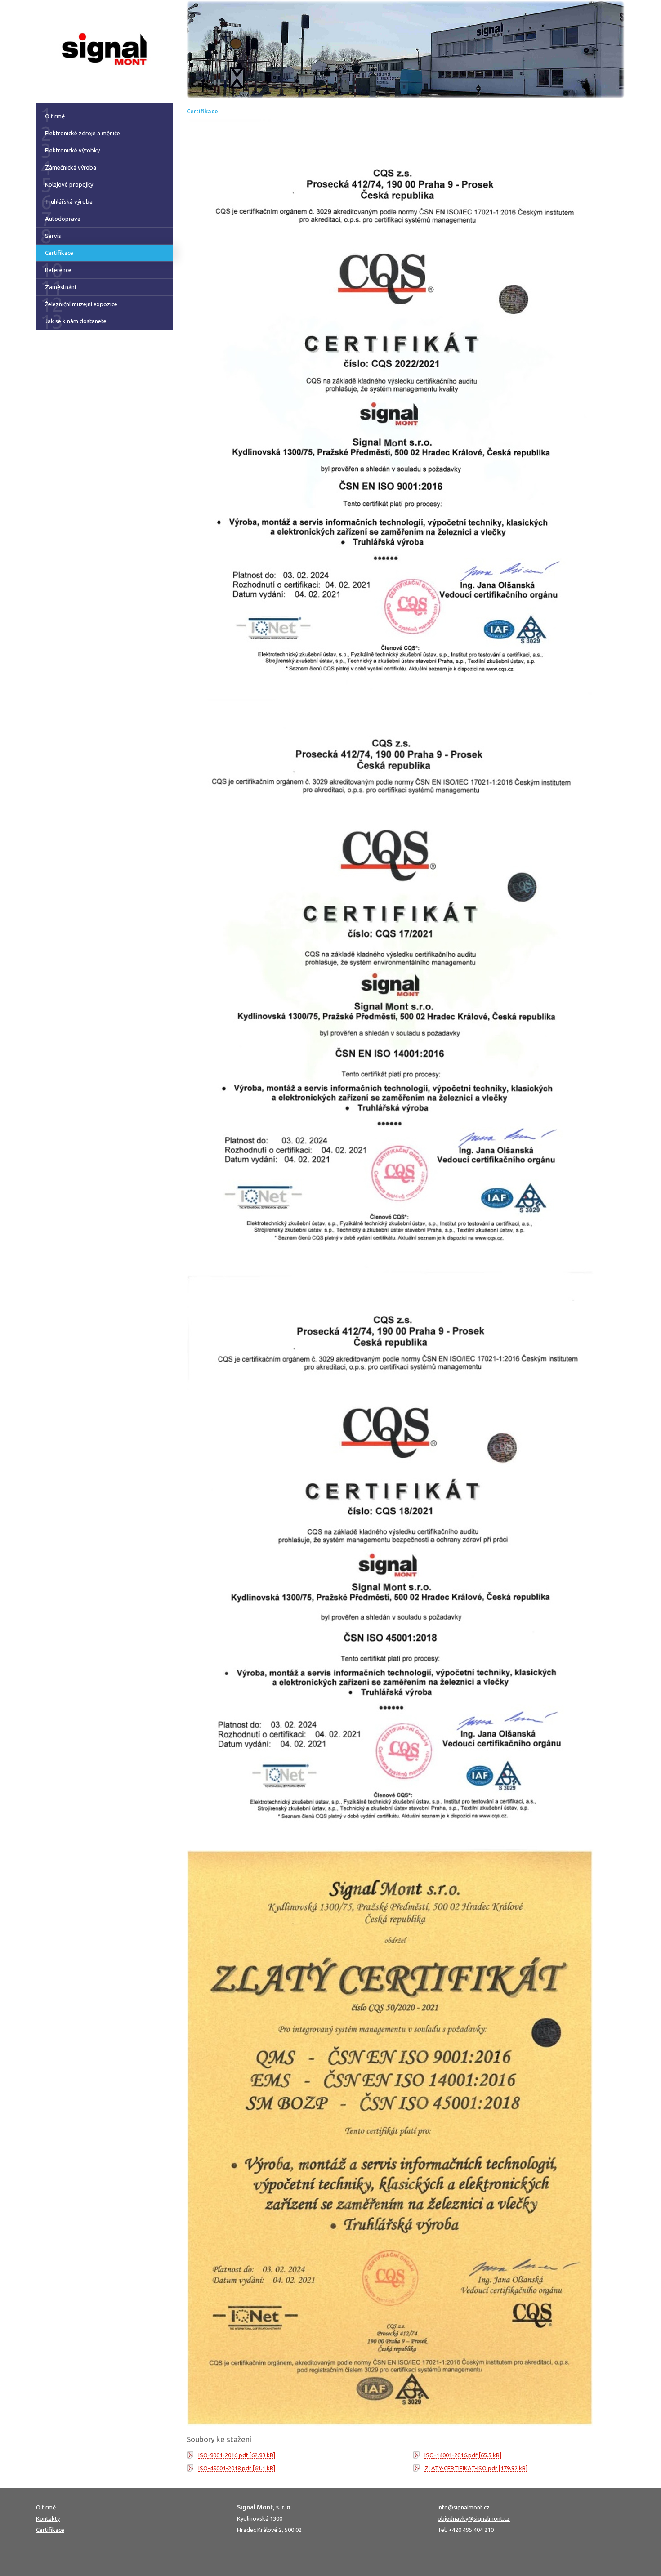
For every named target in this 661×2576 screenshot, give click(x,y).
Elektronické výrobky (72, 150)
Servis (53, 236)
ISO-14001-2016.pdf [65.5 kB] (463, 2455)
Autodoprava (63, 219)
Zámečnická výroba (71, 167)
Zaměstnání (60, 287)
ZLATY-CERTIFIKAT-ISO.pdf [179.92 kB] (476, 2468)
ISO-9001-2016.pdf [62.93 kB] (237, 2455)
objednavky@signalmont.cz (474, 2518)
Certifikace (59, 253)
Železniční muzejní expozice (81, 304)
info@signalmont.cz (464, 2507)
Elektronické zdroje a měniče (83, 133)
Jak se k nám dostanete (76, 321)
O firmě (55, 116)
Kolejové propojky (69, 184)
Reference (58, 270)
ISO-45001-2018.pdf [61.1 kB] (237, 2468)
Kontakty (48, 2518)
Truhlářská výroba (69, 201)
